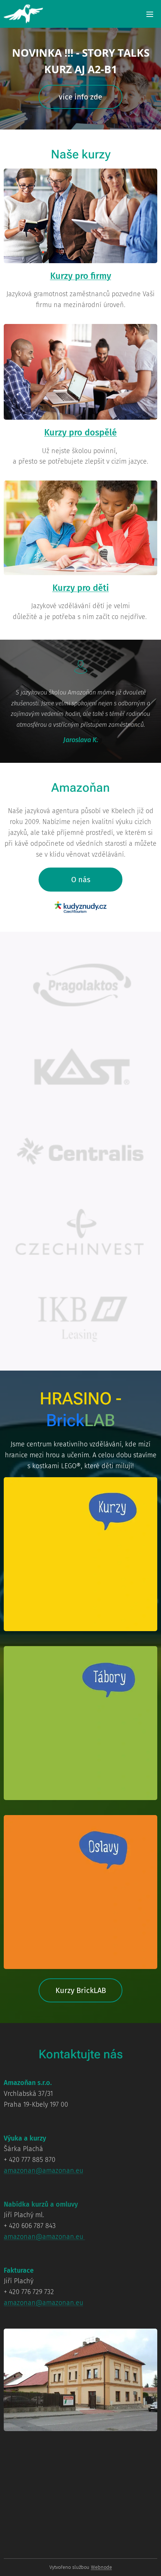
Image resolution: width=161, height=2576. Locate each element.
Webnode (101, 2567)
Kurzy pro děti (81, 588)
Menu (150, 14)
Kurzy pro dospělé (80, 432)
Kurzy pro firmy (81, 276)
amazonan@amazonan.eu (43, 2171)
